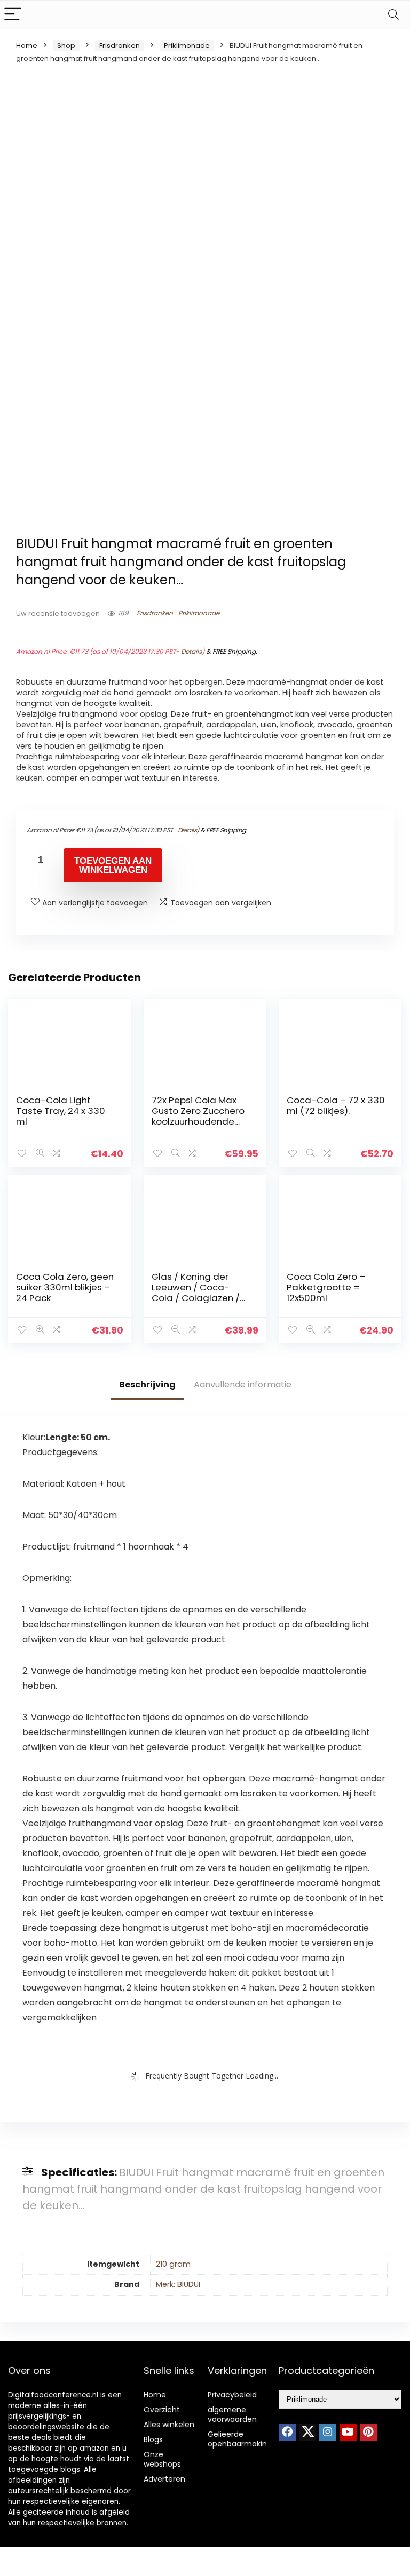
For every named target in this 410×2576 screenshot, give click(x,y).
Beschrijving (147, 1385)
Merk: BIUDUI (178, 2284)
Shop (66, 46)
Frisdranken (120, 46)
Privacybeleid (232, 2395)
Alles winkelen (169, 2425)
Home (27, 46)
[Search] (393, 15)
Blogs (153, 2439)
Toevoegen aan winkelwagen (113, 865)
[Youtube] (348, 2433)
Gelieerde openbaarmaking (240, 2439)
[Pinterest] (368, 2433)
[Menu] (13, 15)
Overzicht (162, 2410)
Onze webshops (162, 2459)
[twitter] (307, 2433)
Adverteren (164, 2479)
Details (191, 651)
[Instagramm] (328, 2433)
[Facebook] (287, 2433)
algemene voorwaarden (232, 2414)
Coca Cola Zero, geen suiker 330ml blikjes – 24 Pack (65, 1287)
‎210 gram (173, 2264)
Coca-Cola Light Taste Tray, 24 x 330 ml (61, 1111)
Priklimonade (187, 46)
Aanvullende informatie (243, 1385)
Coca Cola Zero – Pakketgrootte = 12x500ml (326, 1287)
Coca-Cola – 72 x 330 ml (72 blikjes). (336, 1105)
